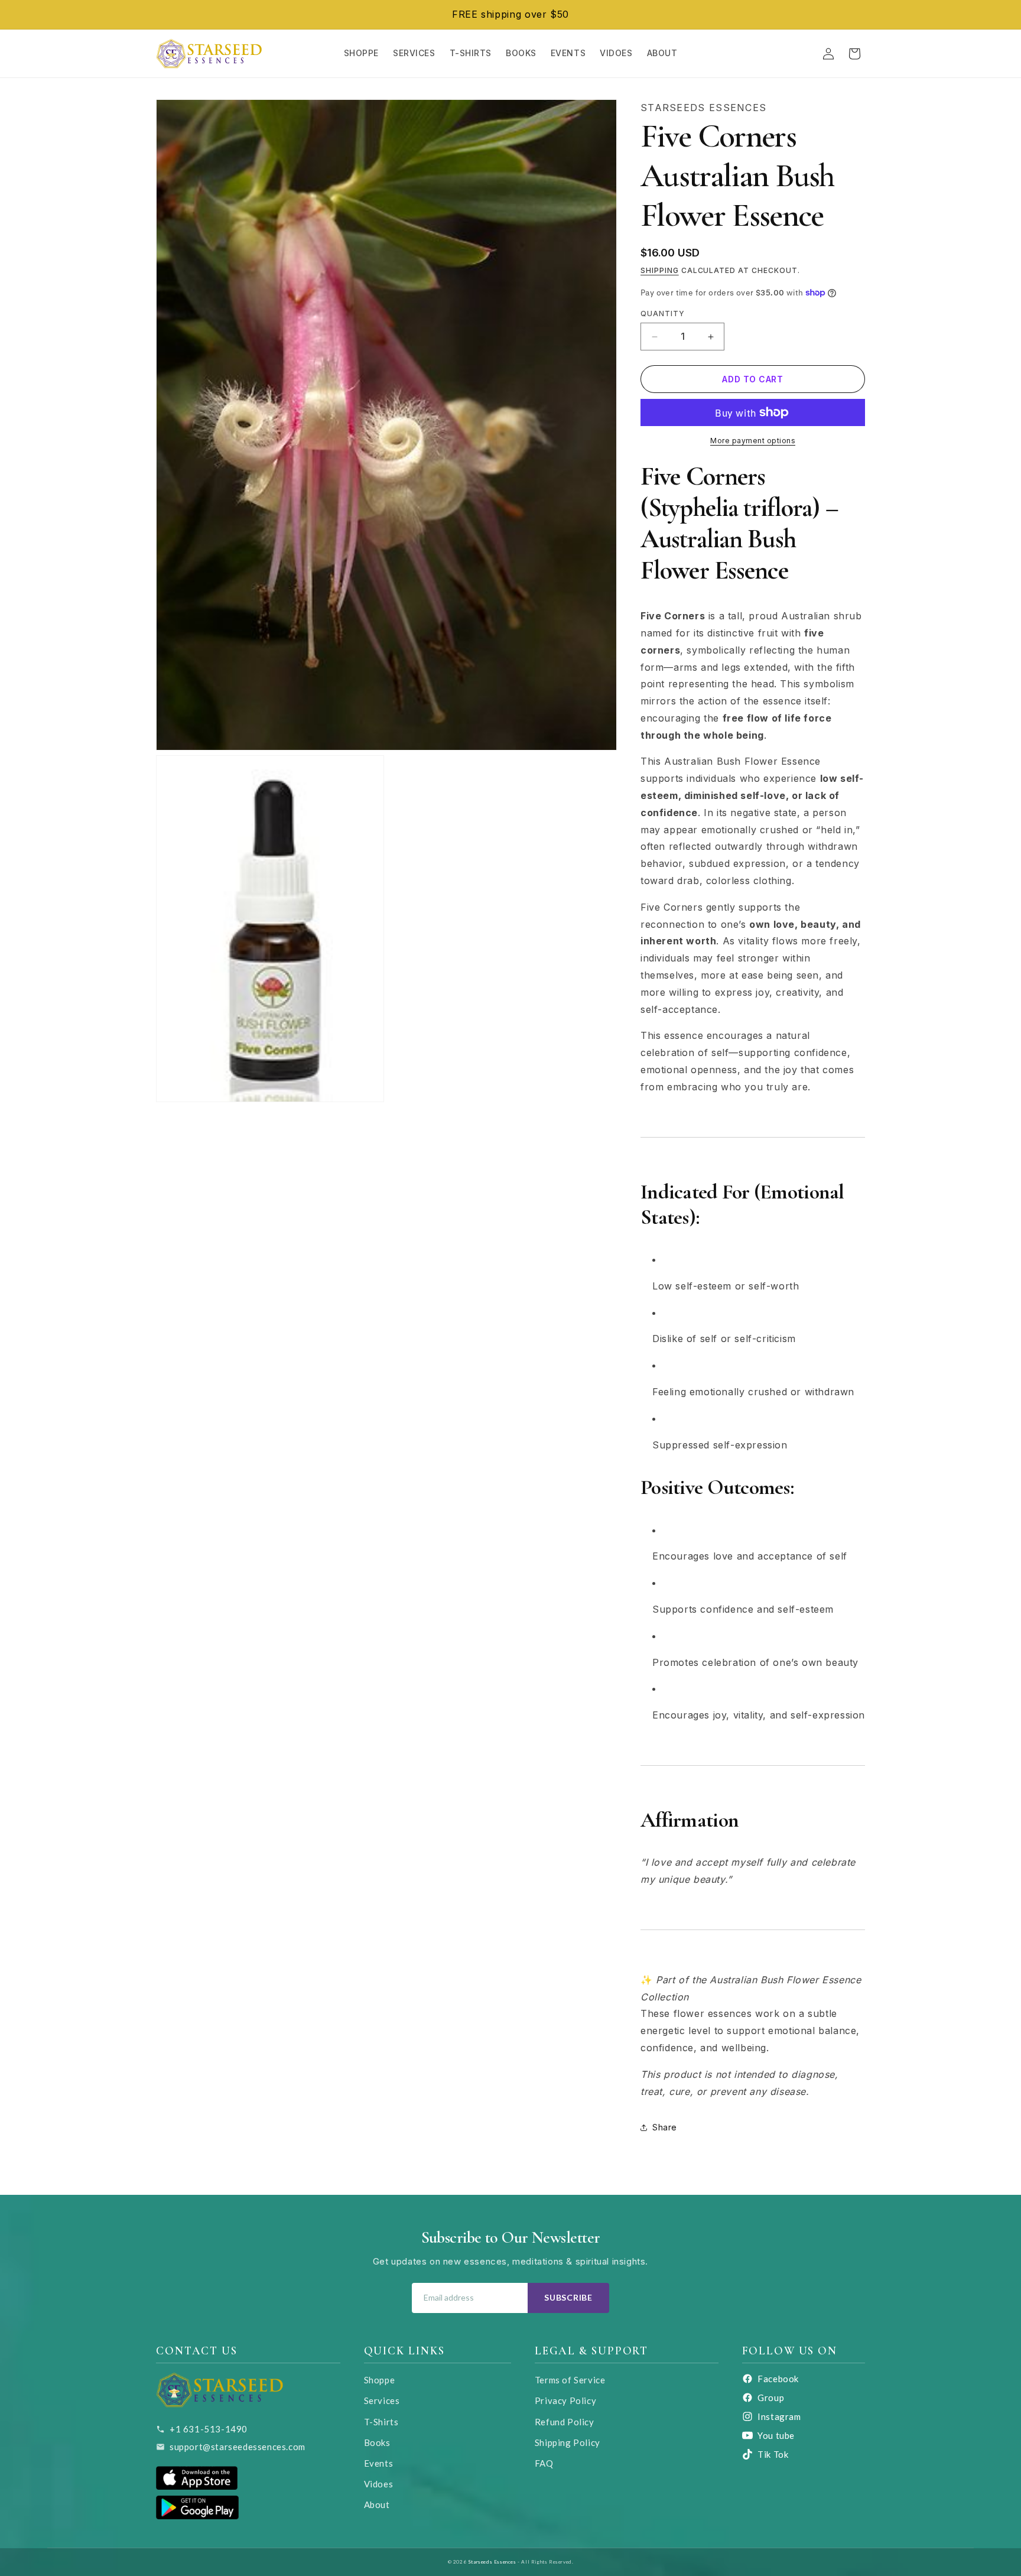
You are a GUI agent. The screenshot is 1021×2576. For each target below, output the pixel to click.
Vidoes (379, 2484)
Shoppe (380, 2380)
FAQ (544, 2463)
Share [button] (665, 2127)
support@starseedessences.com (238, 2447)
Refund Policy (565, 2422)
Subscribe (568, 2297)
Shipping (660, 270)
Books (377, 2442)
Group (771, 2398)
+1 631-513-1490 (209, 2429)
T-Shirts (381, 2422)
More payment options (753, 441)
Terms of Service (570, 2380)
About (377, 2504)
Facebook (778, 2379)
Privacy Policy (565, 2400)
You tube (776, 2435)
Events (379, 2463)
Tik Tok (773, 2454)
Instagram (779, 2416)
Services (382, 2400)
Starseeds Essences (492, 2562)
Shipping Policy (568, 2442)
